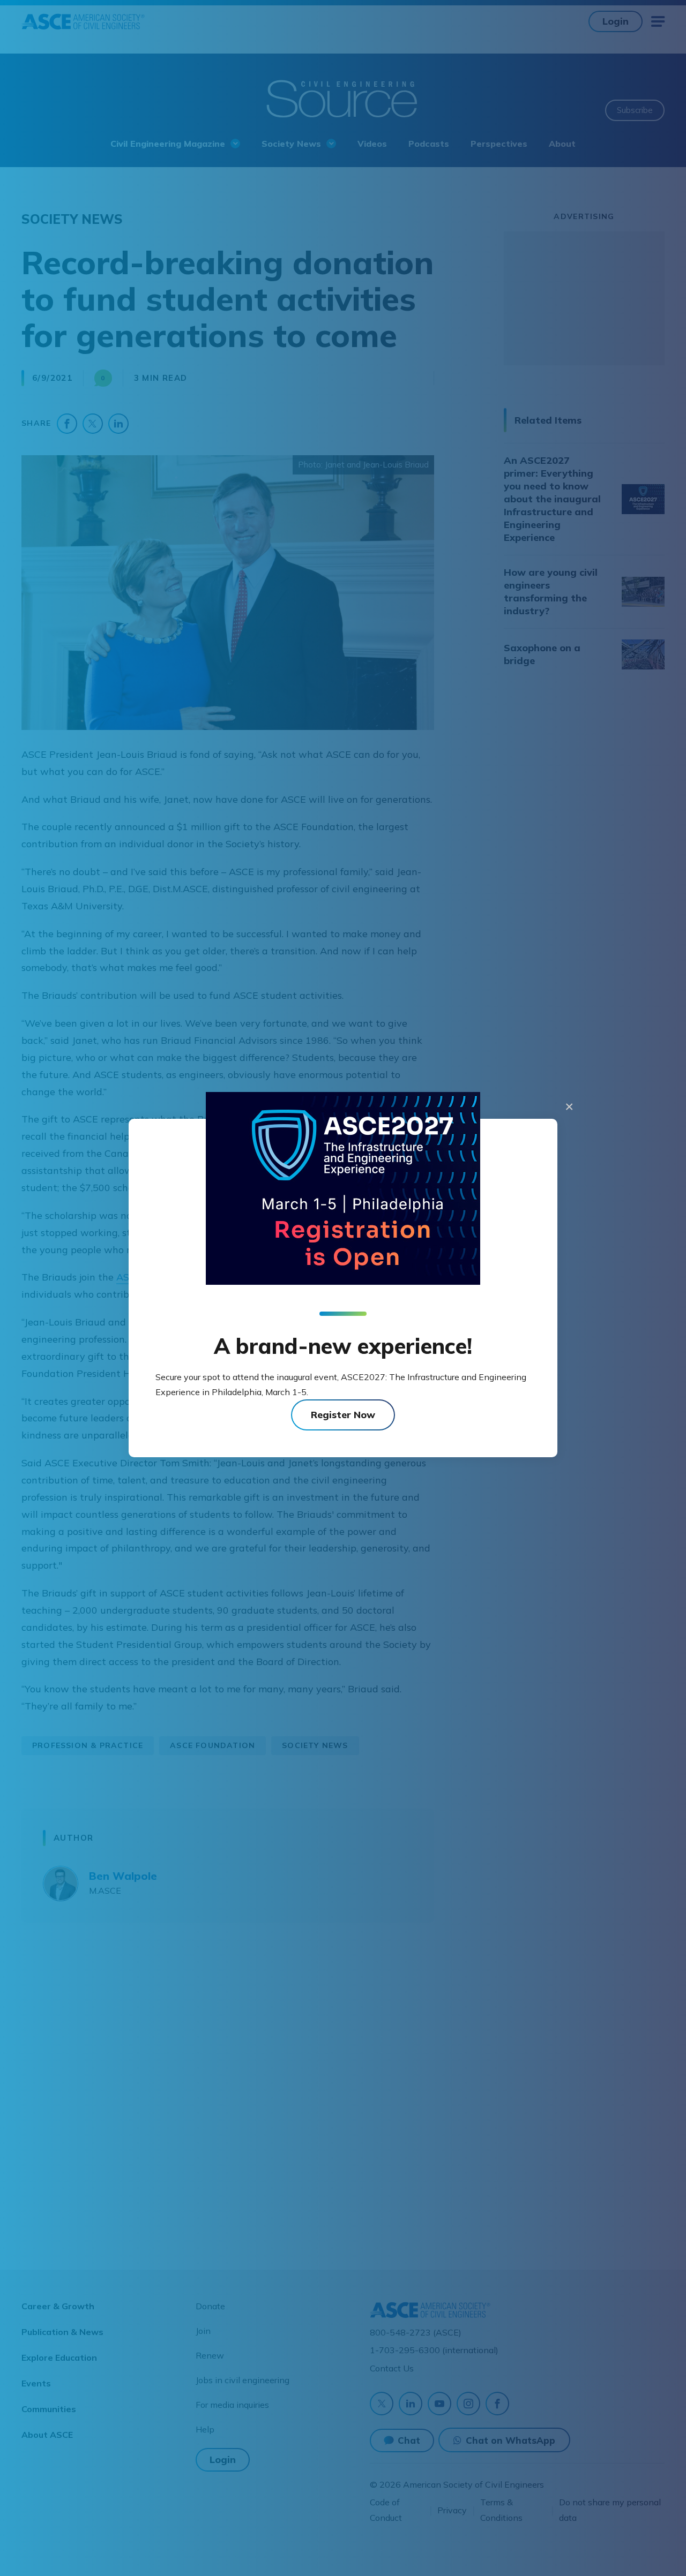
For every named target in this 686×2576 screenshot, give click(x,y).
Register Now (343, 1415)
